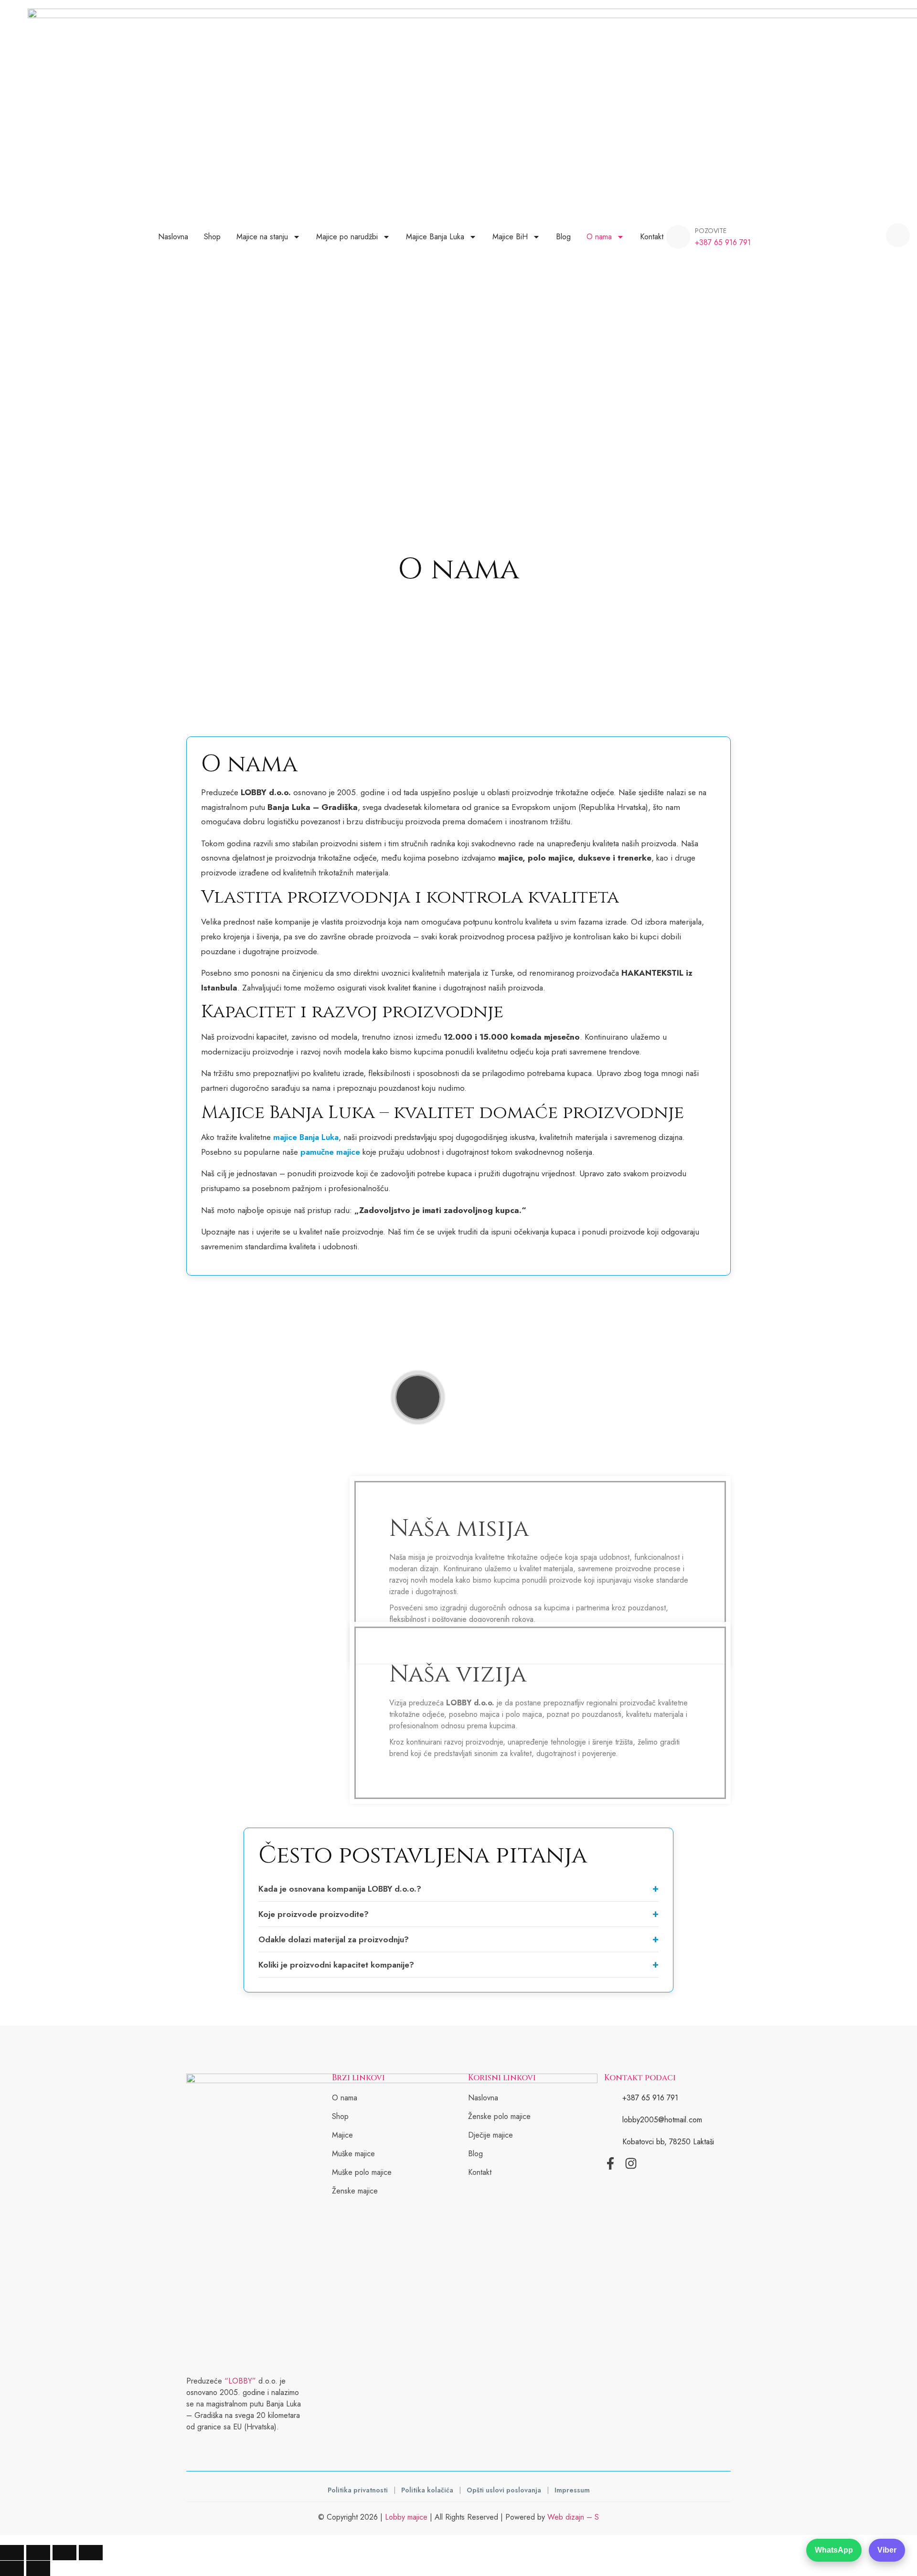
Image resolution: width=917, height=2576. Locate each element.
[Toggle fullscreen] (38, 2553)
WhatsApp (834, 2550)
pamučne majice (330, 1152)
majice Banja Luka (306, 1137)
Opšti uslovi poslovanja (505, 2490)
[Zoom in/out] (12, 2553)
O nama (599, 237)
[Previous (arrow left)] (12, 2568)
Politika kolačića (428, 2490)
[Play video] (418, 1397)
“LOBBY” (240, 2381)
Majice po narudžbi (347, 237)
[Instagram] (631, 2163)
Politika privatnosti (359, 2490)
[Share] (64, 2553)
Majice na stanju (262, 237)
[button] (898, 235)
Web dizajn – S (573, 2517)
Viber (887, 2550)
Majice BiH (510, 237)
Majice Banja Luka (435, 237)
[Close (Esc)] (91, 2553)
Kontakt (652, 237)
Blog (563, 237)
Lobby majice (406, 2517)
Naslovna (173, 237)
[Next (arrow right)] (38, 2568)
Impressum (572, 2490)
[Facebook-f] (610, 2163)
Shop (212, 237)
